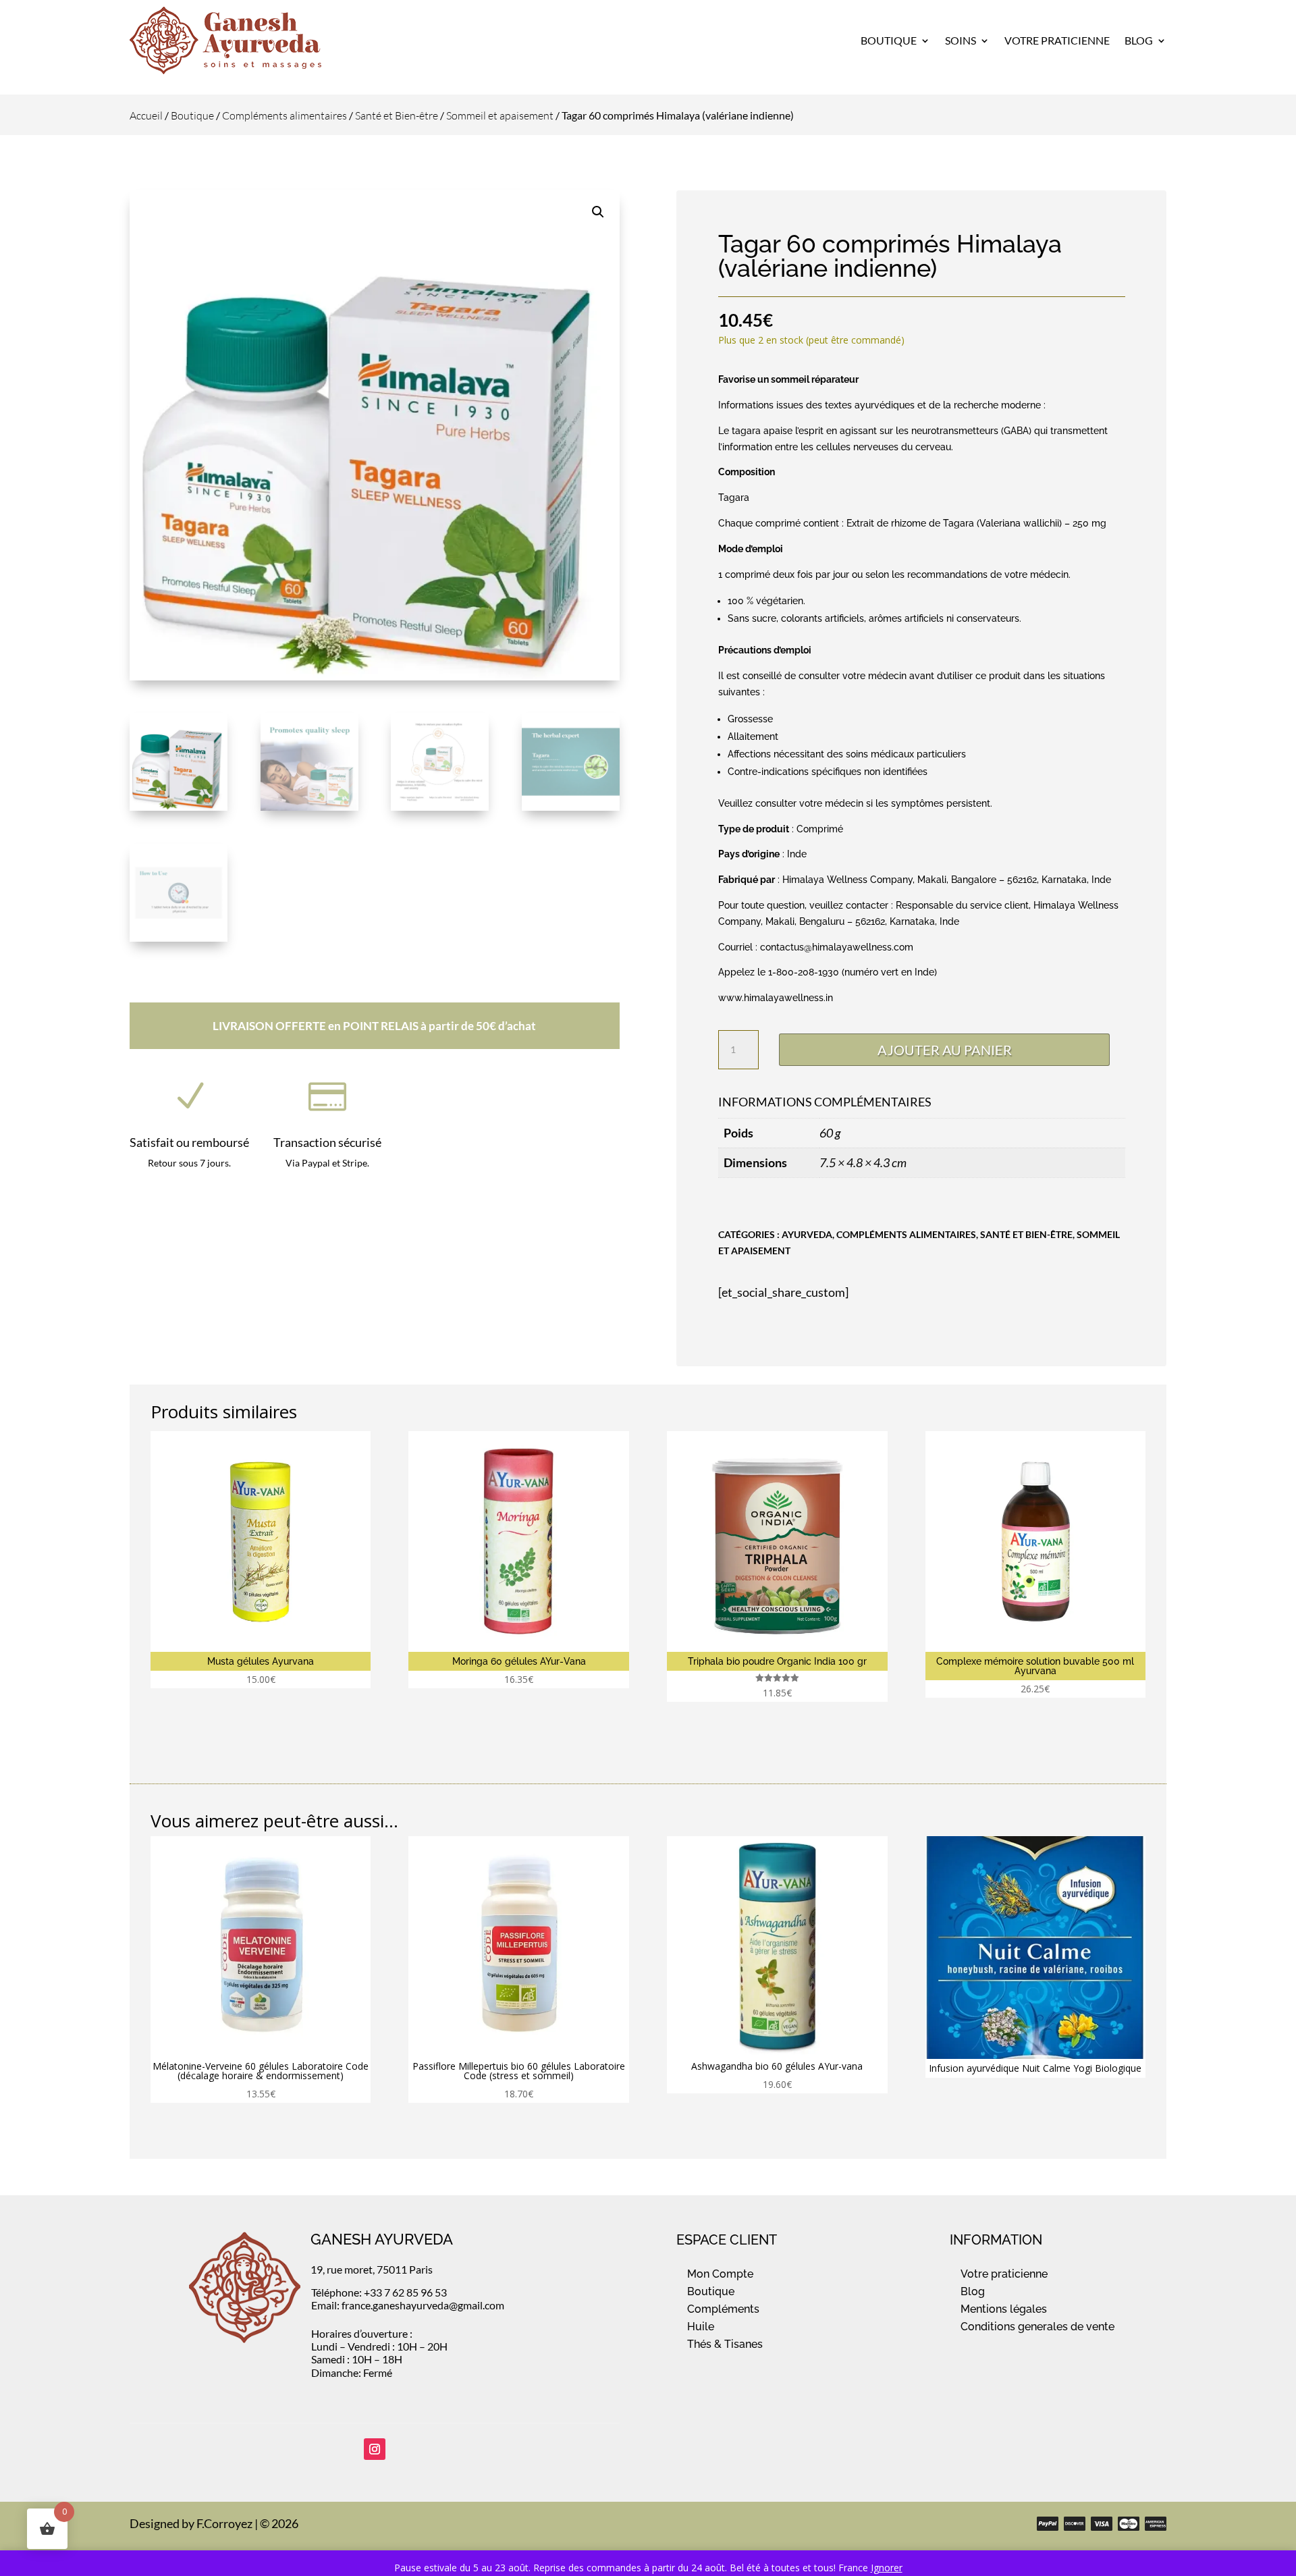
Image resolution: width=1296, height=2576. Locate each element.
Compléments (723, 2309)
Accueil (146, 115)
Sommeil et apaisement (500, 115)
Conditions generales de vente (1037, 2327)
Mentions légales (1004, 2309)
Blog (1139, 40)
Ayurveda (807, 1234)
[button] (598, 212)
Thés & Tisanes (725, 2344)
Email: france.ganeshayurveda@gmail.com (408, 2305)
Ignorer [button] (887, 2568)
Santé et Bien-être (397, 115)
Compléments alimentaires (285, 115)
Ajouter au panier (945, 1050)
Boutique (889, 40)
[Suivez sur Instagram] (375, 2449)
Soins (961, 40)
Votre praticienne (1004, 2274)
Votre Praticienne (1057, 40)
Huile (701, 2327)
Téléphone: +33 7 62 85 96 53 (379, 2292)
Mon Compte (720, 2274)
